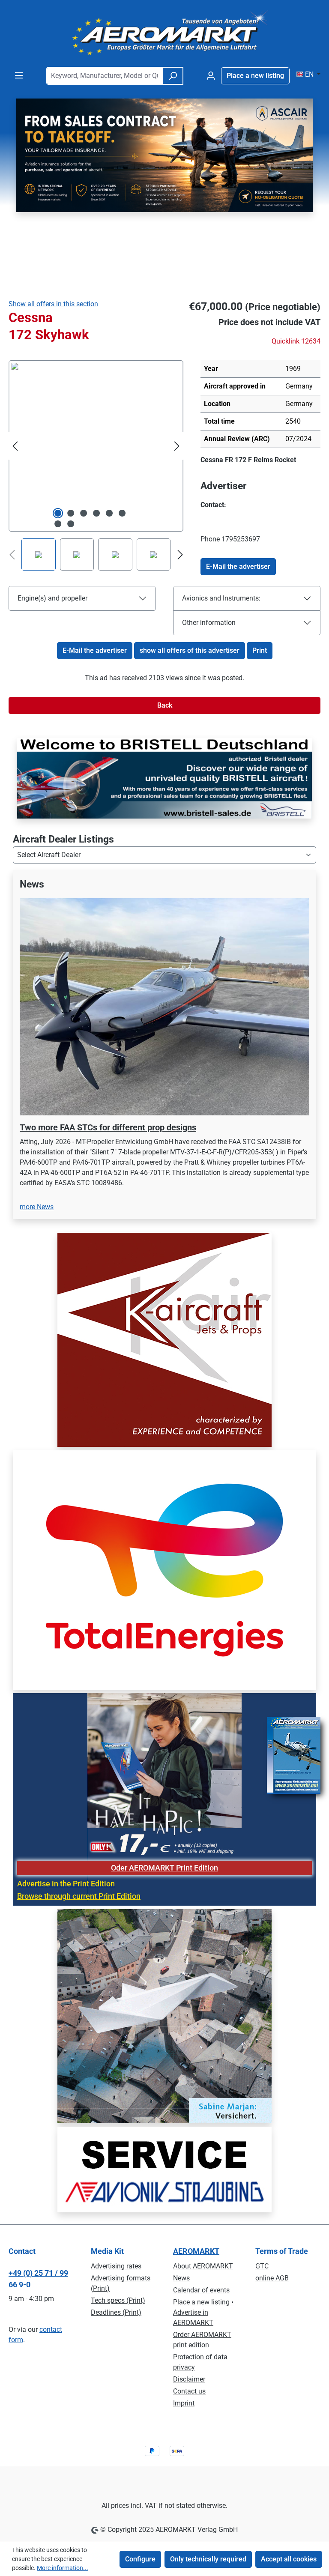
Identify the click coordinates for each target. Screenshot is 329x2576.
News (181, 2278)
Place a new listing (255, 76)
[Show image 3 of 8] (84, 513)
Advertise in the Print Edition (66, 1849)
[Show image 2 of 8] (71, 513)
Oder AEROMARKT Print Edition (164, 1833)
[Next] (177, 446)
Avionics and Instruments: (221, 598)
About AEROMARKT (203, 2266)
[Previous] (15, 446)
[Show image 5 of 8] (109, 513)
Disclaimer (189, 2379)
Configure (140, 2559)
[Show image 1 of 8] (58, 513)
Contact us (189, 2391)
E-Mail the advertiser (238, 566)
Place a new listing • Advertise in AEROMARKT (203, 2312)
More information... (63, 2568)
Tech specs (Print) (118, 2300)
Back (165, 705)
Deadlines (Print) (116, 2312)
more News (37, 1172)
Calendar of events (201, 2290)
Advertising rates (116, 2266)
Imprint (184, 2403)
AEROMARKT (196, 2251)
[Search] (173, 76)
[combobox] (104, 76)
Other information (209, 623)
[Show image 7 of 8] (58, 524)
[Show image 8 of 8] (71, 524)
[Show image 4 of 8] (96, 513)
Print (260, 650)
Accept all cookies (289, 2559)
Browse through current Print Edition (79, 1862)
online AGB (272, 2278)
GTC (262, 2266)
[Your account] (211, 76)
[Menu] (19, 75)
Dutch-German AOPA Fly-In (72, 1103)
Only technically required (208, 2559)
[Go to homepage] (164, 33)
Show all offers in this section (53, 304)
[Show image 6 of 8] (122, 513)
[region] (164, 1033)
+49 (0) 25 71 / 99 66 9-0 (38, 2279)
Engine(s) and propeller (52, 598)
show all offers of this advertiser (190, 650)
